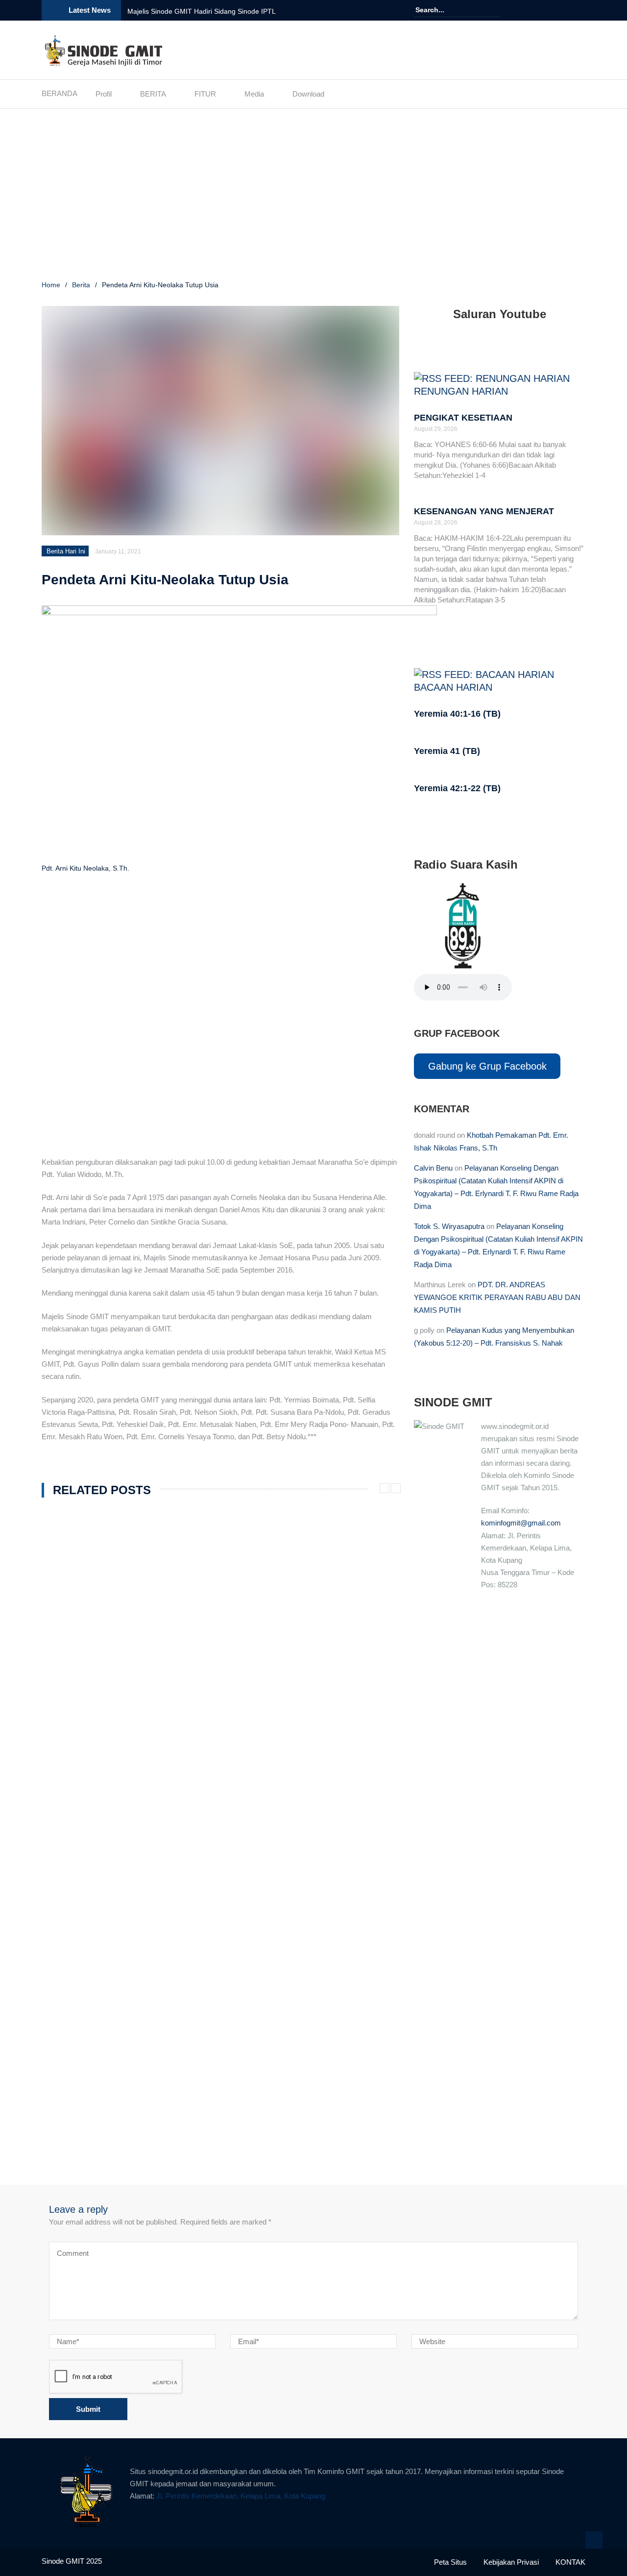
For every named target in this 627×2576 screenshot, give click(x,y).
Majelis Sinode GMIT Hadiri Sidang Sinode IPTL (202, 11)
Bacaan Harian (453, 687)
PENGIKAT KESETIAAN (463, 418)
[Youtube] (566, 10)
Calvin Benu (433, 1168)
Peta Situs (450, 2562)
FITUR (205, 94)
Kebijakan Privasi (511, 2562)
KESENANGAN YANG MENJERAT (484, 511)
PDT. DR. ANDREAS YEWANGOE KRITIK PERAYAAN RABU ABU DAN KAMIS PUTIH (497, 1297)
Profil (104, 94)
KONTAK (570, 2562)
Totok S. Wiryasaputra (449, 1226)
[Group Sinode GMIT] (538, 10)
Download (308, 94)
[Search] (494, 10)
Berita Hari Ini (66, 551)
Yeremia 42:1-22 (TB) (457, 788)
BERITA (153, 94)
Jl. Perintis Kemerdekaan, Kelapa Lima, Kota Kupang (241, 2496)
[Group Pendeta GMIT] (552, 10)
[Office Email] (579, 10)
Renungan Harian (461, 391)
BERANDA (60, 93)
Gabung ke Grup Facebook (487, 1066)
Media (254, 94)
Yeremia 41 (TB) (447, 751)
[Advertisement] (313, 196)
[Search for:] (445, 10)
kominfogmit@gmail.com (521, 1523)
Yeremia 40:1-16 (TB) (457, 714)
